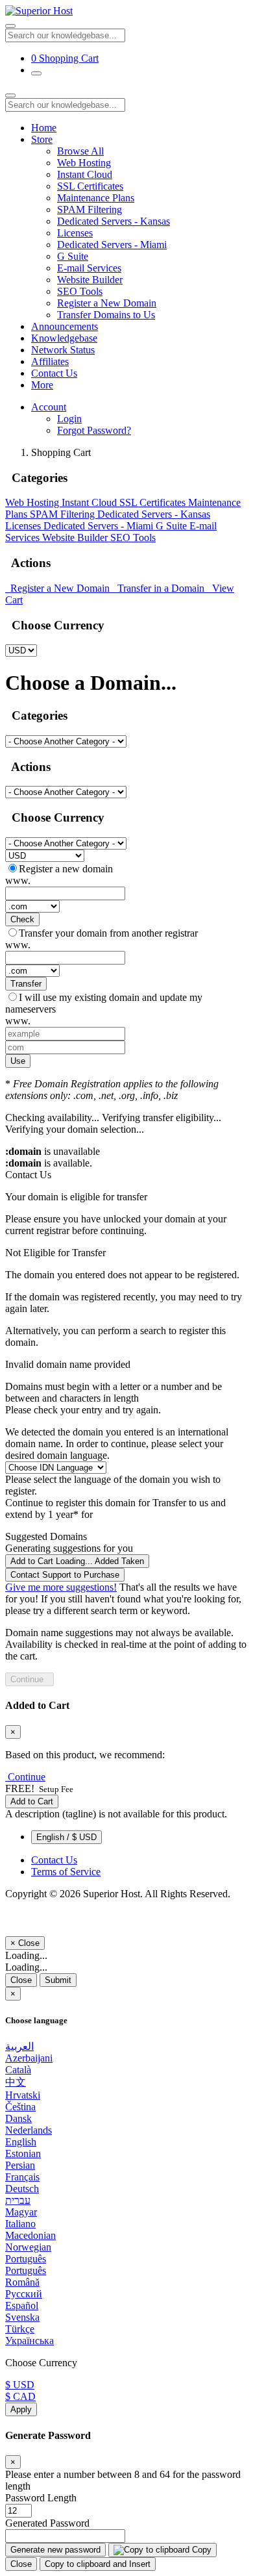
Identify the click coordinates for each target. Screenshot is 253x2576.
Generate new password (55, 2550)
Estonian (23, 2153)
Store (42, 139)
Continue (30, 1679)
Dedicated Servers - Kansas (114, 221)
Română (22, 2282)
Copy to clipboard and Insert (98, 2564)
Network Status (63, 350)
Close (21, 1980)
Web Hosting (84, 163)
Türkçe (20, 2329)
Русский (24, 2294)
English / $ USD (66, 1837)
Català (18, 2070)
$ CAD (20, 2396)
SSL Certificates (90, 186)
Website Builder (90, 280)
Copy (200, 2550)
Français (22, 2177)
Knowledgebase (64, 338)
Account (49, 407)
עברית (18, 2200)
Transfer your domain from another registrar (108, 933)
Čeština (20, 2107)
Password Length (41, 2498)
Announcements (65, 326)
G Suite (73, 256)
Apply (21, 2409)
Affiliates (50, 361)
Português (26, 2259)
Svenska (22, 2317)
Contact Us (54, 373)
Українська (30, 2341)
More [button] (42, 385)
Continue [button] (27, 1777)
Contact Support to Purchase (65, 1575)
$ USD (20, 2385)
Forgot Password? (94, 430)
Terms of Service (66, 1872)
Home (44, 128)
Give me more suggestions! (61, 1587)
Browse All (80, 151)
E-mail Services (89, 268)
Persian (20, 2165)
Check (22, 919)
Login (69, 419)
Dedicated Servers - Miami (112, 245)
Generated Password (47, 2523)
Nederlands (29, 2130)
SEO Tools (80, 291)
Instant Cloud (85, 174)
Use (18, 1061)
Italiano (20, 2224)
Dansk (18, 2118)
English (21, 2142)
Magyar (21, 2212)
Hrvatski (23, 2095)
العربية (19, 2046)
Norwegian (28, 2247)
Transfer (26, 984)
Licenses (75, 233)
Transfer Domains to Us (106, 315)
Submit (58, 1980)
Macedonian (30, 2235)
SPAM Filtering (90, 209)
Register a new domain (66, 869)
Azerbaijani (29, 2058)
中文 (16, 2082)
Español (22, 2305)
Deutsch (22, 2189)
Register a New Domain (107, 303)
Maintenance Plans (96, 198)
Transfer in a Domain (160, 588)
